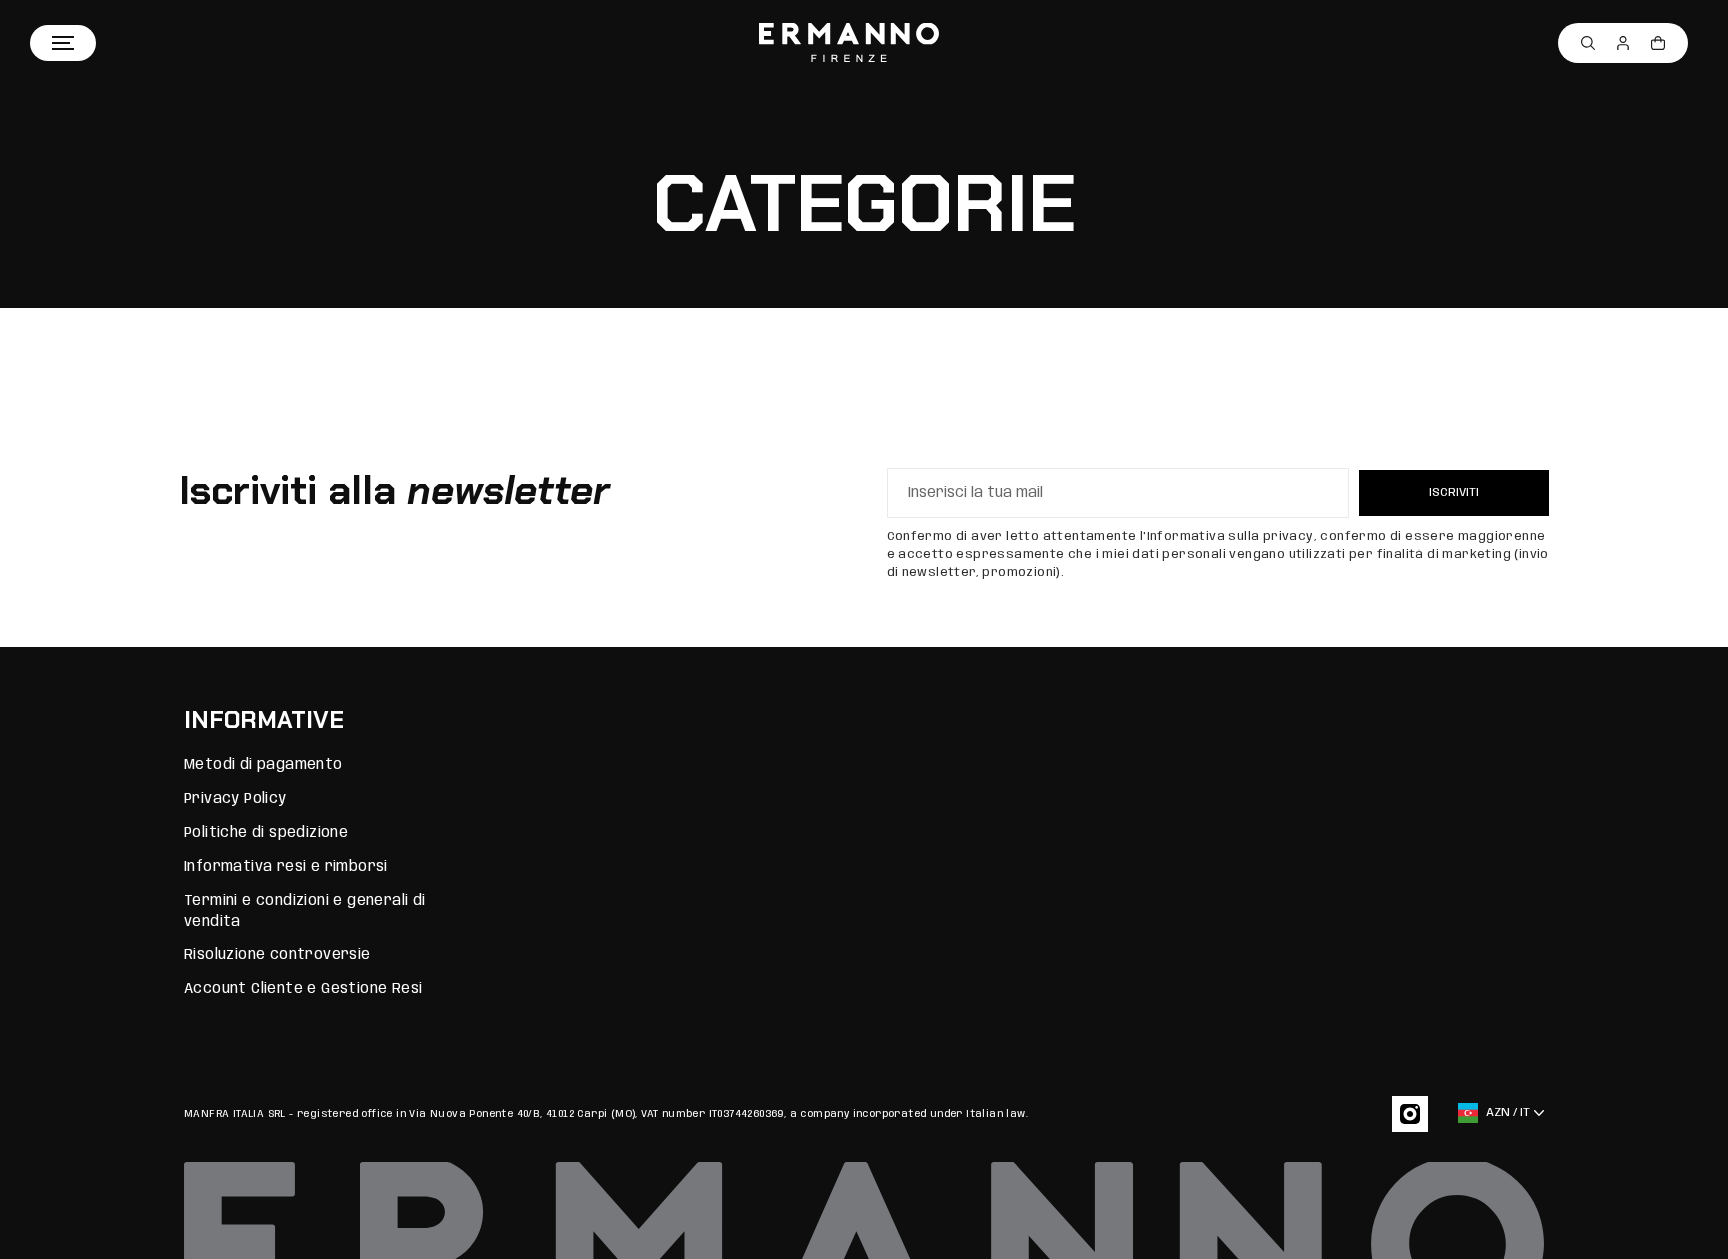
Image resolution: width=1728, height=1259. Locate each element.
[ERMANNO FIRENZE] (849, 43)
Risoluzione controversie (277, 955)
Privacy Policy (235, 799)
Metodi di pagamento (263, 765)
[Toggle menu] (63, 43)
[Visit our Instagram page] (1410, 1114)
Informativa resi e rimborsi (286, 867)
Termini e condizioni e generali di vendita (305, 911)
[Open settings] (1588, 43)
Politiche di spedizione (266, 833)
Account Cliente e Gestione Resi (303, 989)
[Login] (1623, 43)
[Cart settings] (1658, 43)
